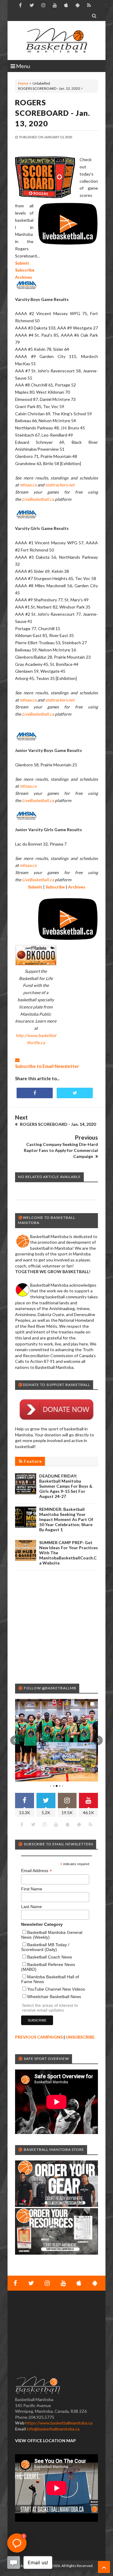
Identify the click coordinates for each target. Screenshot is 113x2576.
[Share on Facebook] (35, 1093)
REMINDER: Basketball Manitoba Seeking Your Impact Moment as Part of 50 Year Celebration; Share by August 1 (66, 1519)
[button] (15, 1740)
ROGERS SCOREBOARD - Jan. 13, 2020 (53, 113)
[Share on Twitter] (75, 1093)
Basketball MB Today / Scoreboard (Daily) (45, 1947)
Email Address (36, 1871)
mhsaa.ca (28, 485)
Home (23, 83)
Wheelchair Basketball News (54, 1997)
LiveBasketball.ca (38, 499)
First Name (32, 1889)
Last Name (31, 1907)
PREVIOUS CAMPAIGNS (39, 2037)
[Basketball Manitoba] (56, 41)
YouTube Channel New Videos (56, 1989)
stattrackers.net (60, 485)
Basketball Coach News (50, 1957)
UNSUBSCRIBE (80, 2037)
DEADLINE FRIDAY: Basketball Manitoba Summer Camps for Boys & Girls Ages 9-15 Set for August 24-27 (66, 1486)
